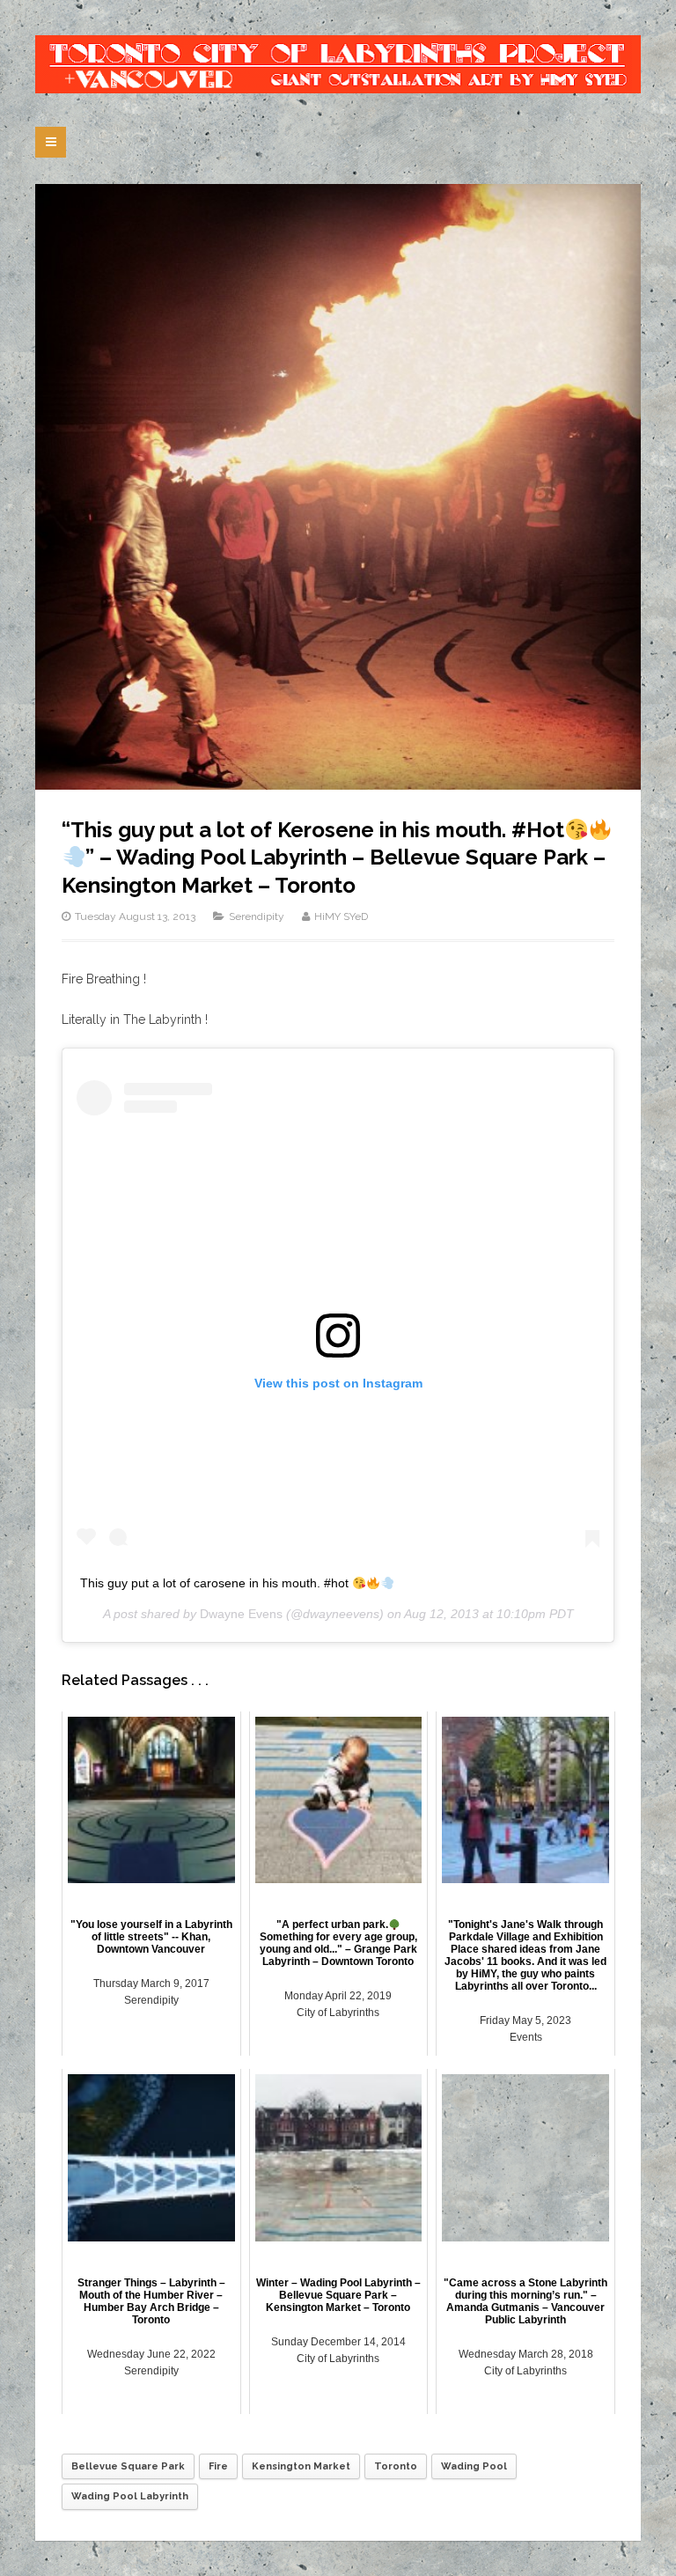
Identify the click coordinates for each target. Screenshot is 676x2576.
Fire (218, 2466)
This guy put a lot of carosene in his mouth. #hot (216, 1583)
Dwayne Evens (241, 1614)
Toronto (396, 2466)
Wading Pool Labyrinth (130, 2496)
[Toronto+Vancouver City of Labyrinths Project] (338, 64)
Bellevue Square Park (128, 2466)
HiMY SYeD (341, 916)
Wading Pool (474, 2466)
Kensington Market (301, 2466)
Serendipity (257, 916)
